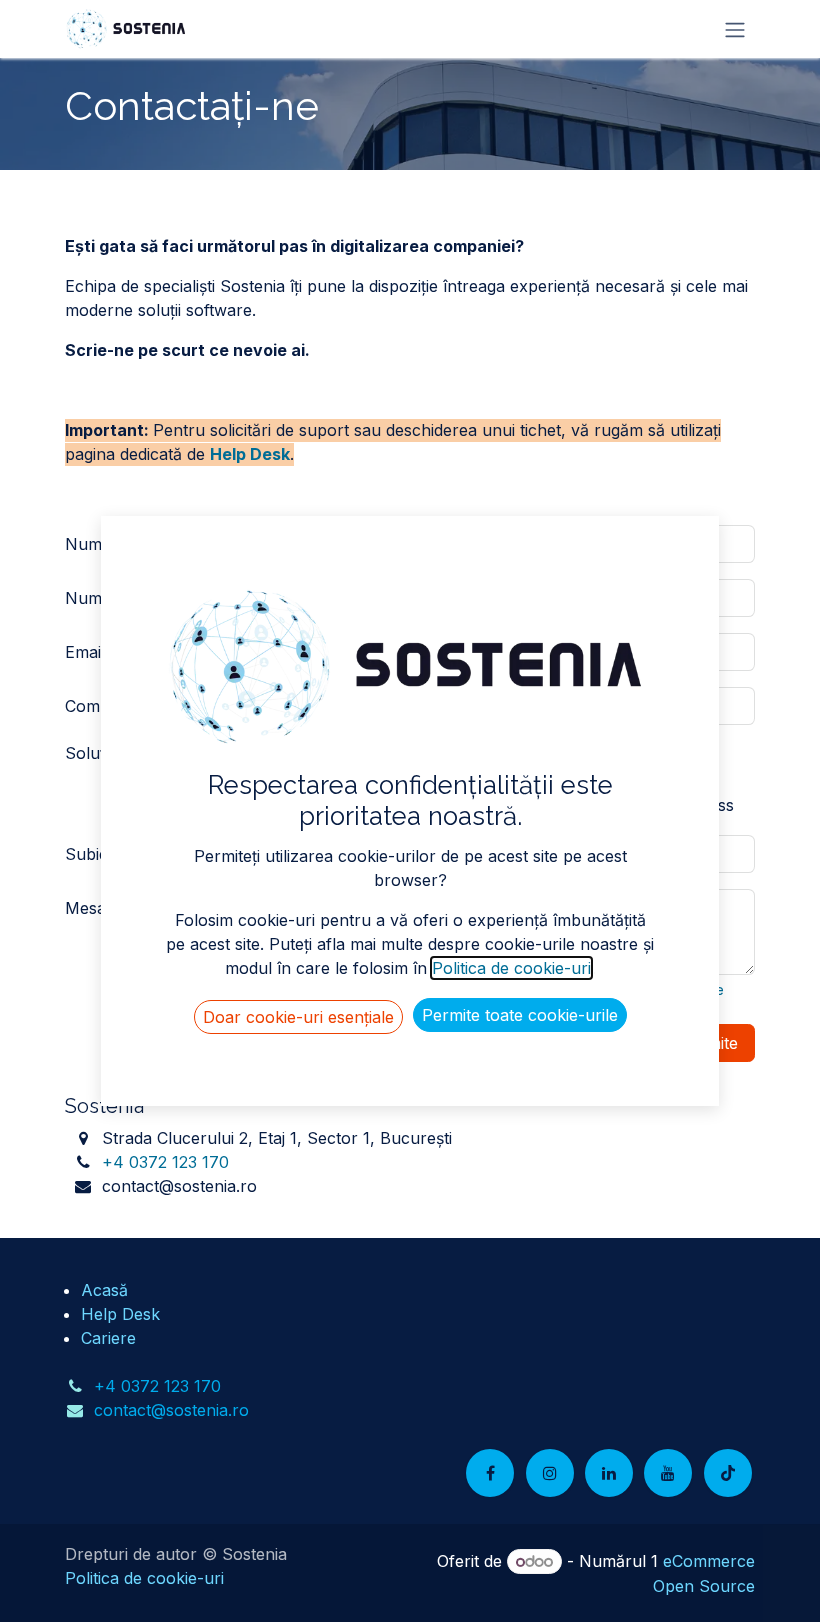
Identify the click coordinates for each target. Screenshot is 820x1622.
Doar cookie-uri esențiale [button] (298, 1017)
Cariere (108, 1338)
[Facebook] (490, 1473)
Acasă (104, 1290)
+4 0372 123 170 (165, 1162)
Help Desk (250, 454)
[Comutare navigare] (735, 29)
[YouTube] (668, 1473)
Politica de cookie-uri (144, 1578)
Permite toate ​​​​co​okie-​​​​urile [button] (520, 1015)
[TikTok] (728, 1473)
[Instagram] (550, 1473)
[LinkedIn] (609, 1473)
